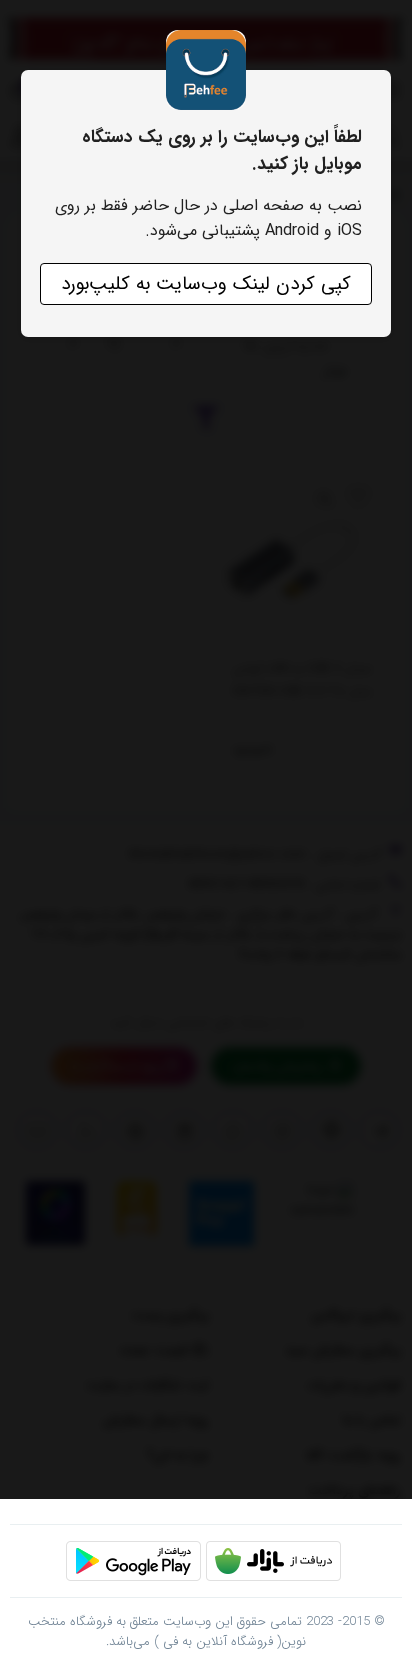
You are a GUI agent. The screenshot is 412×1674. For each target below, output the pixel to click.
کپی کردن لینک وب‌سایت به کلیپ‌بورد (206, 284)
